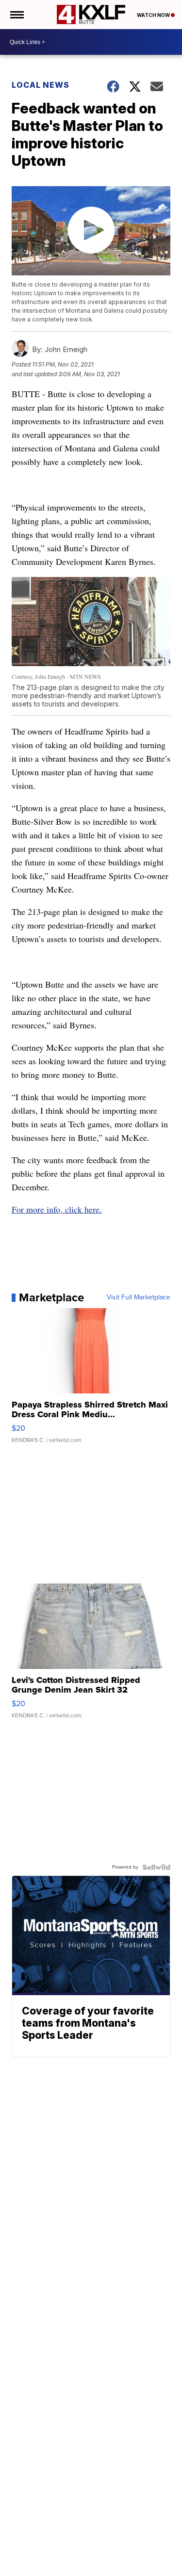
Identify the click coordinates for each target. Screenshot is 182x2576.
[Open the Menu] (16, 15)
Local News (41, 85)
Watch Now (154, 15)
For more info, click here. (57, 1209)
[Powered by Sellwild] (156, 1867)
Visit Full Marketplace (139, 1297)
